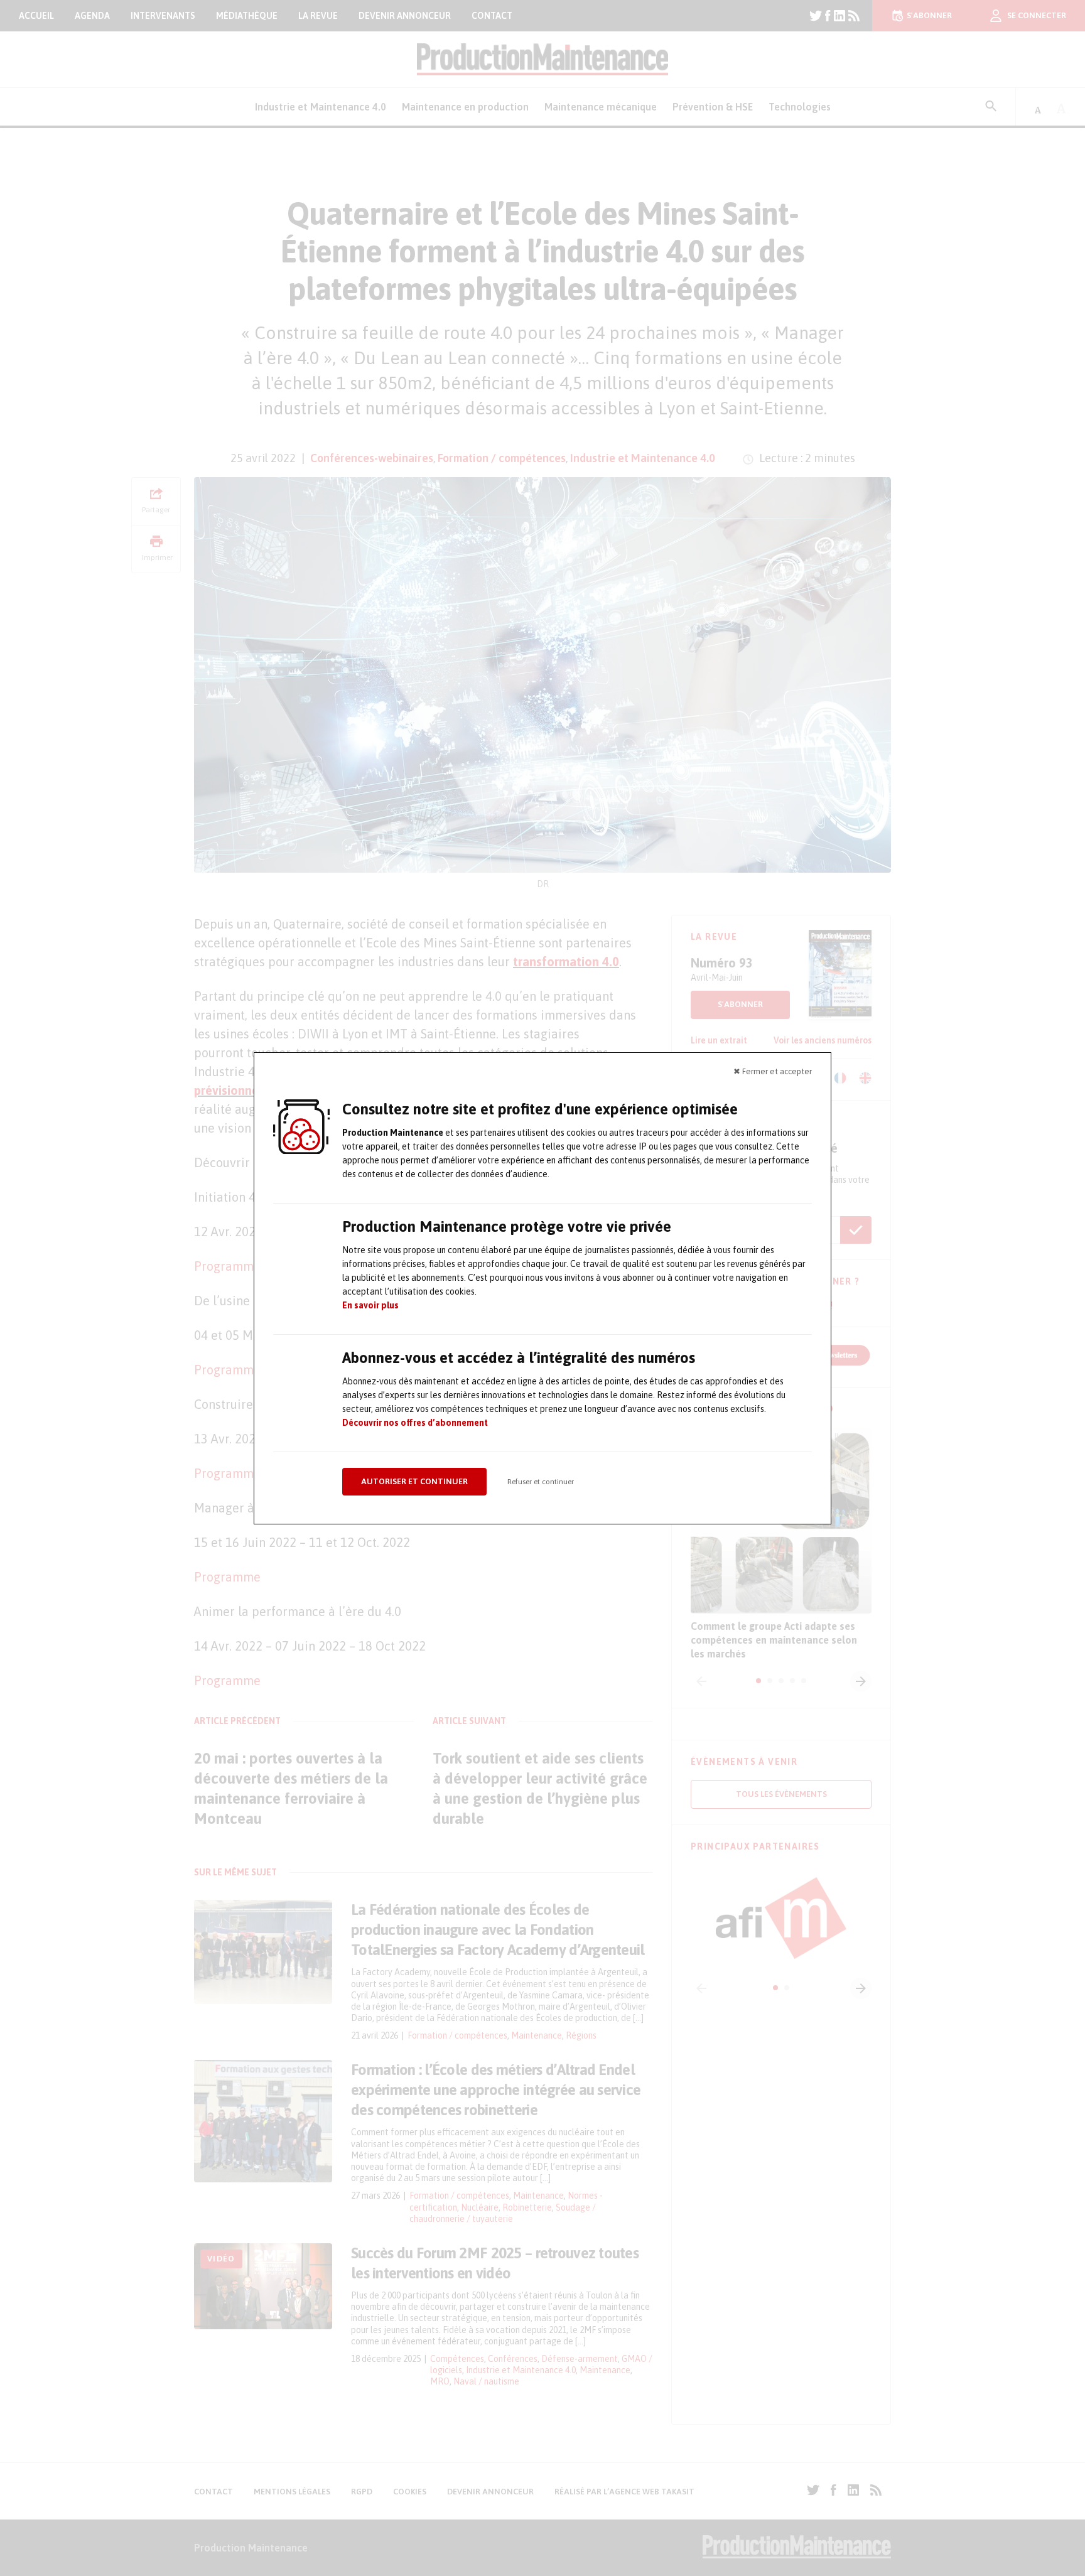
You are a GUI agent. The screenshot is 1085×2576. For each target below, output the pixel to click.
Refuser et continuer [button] (541, 1482)
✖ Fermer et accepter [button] (773, 1071)
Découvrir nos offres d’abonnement (415, 1423)
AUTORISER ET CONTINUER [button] (414, 1481)
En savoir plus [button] (370, 1305)
